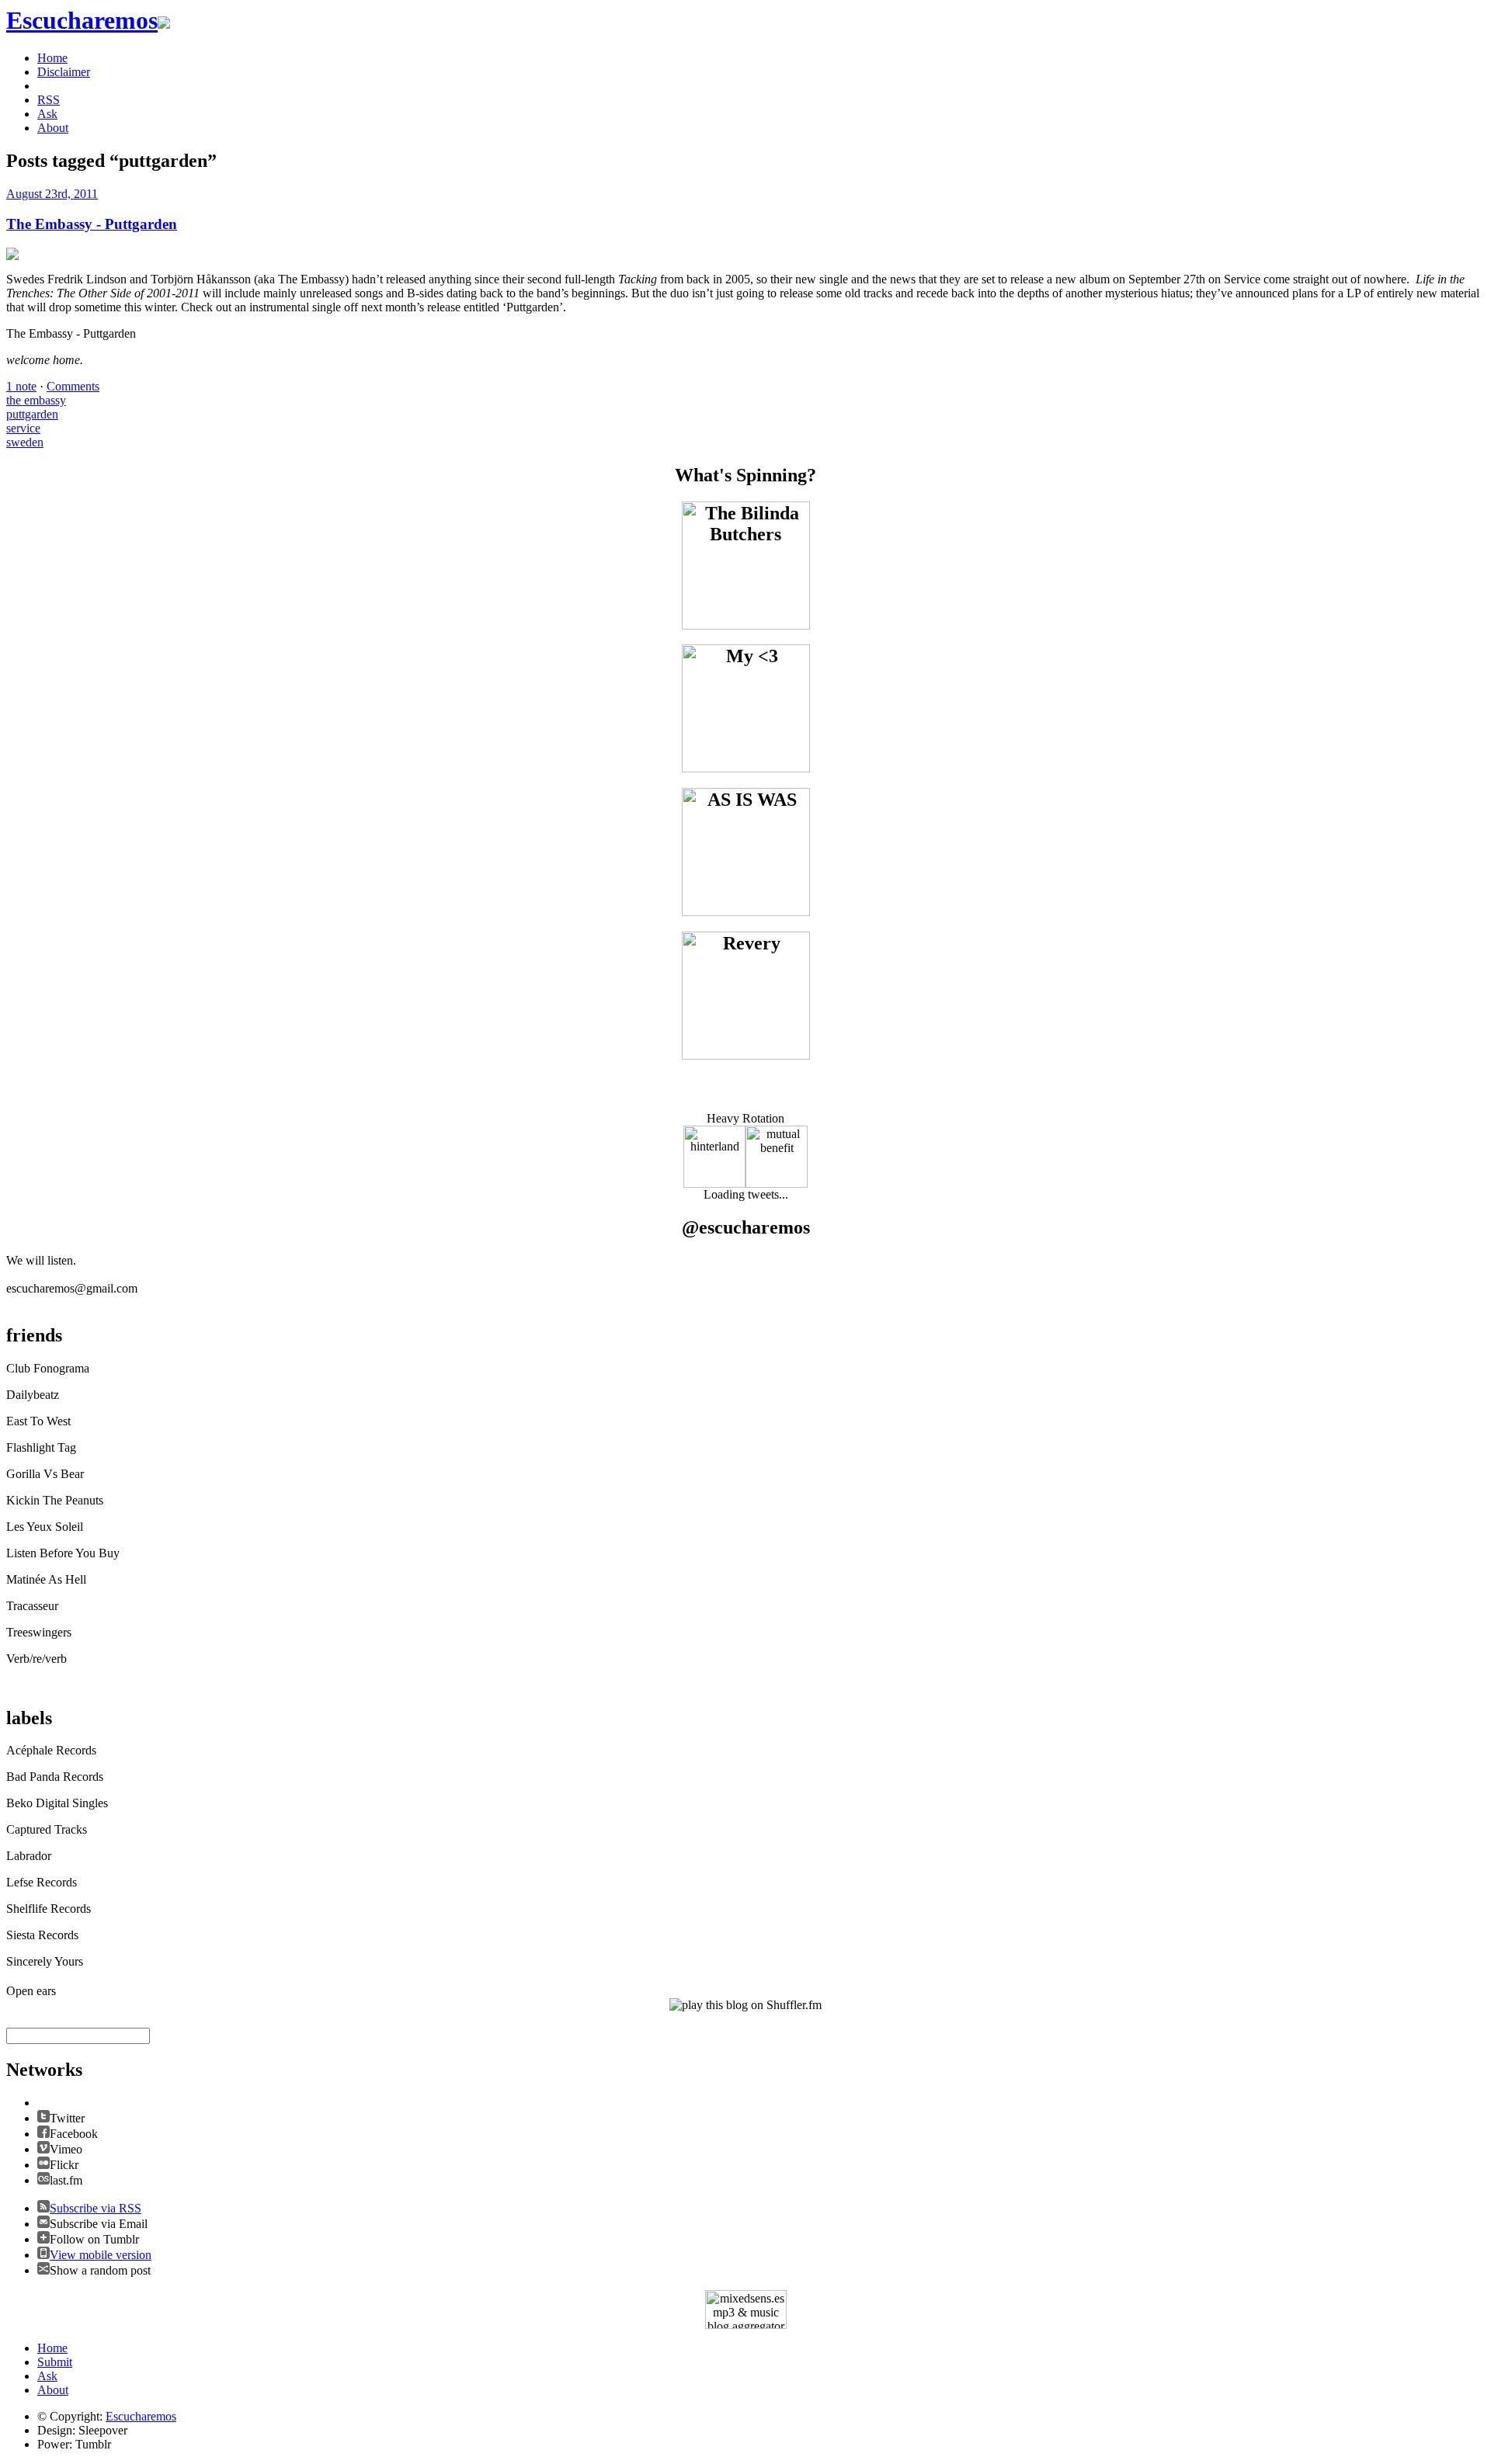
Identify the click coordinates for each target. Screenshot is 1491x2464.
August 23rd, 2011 (52, 194)
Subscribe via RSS (96, 2208)
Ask (47, 114)
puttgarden (32, 414)
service (23, 428)
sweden (25, 442)
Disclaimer (64, 72)
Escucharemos (141, 2416)
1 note (21, 386)
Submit (55, 2362)
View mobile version (101, 2255)
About (53, 128)
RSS (49, 100)
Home (52, 58)
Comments (73, 386)
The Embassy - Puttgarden (92, 224)
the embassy (36, 400)
